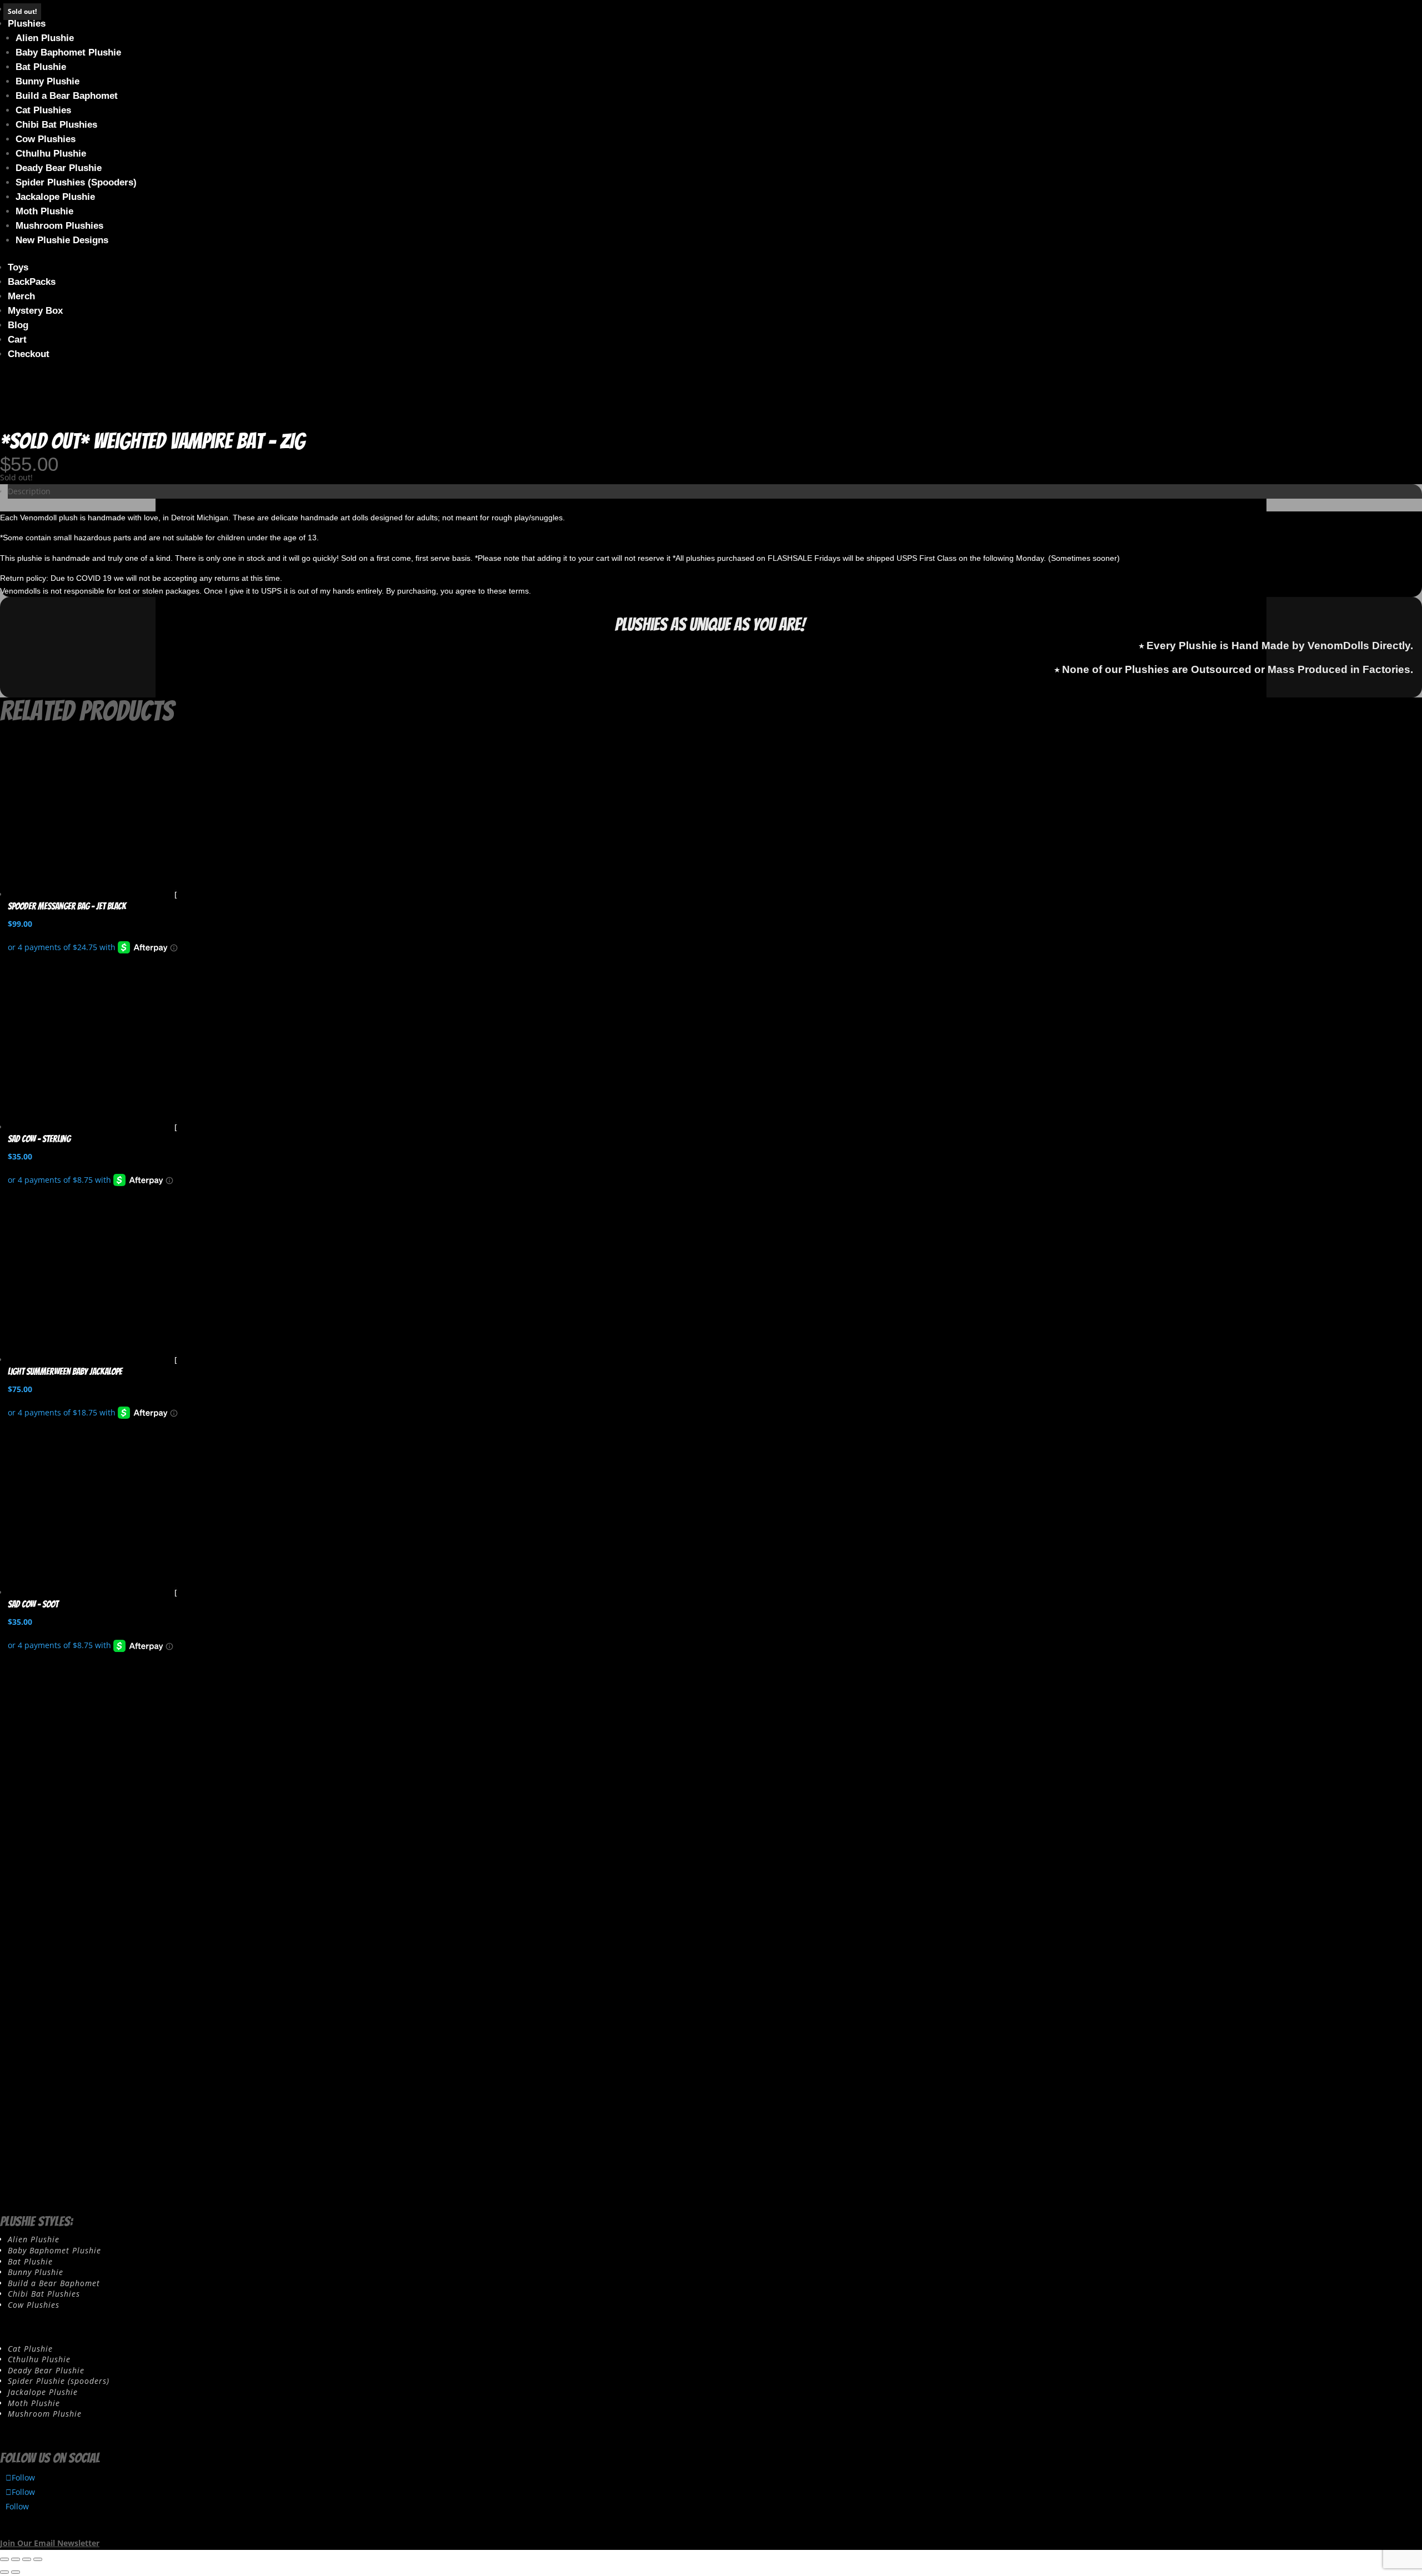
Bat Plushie (41, 67)
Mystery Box (35, 311)
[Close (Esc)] (38, 2559)
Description (29, 491)
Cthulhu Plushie (51, 154)
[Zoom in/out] (4, 2559)
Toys (18, 267)
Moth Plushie (44, 211)
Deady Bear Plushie (59, 168)
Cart (17, 340)
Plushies (27, 24)
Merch (21, 296)
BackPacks (32, 282)
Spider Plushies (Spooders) (76, 182)
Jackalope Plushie (55, 197)
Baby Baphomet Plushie (68, 52)
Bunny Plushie (47, 81)
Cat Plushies (43, 110)
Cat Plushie (30, 2349)
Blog (18, 325)
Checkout (29, 354)
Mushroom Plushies (59, 226)
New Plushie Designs (62, 240)
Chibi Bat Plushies (56, 125)
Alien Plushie (45, 38)
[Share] (27, 2559)
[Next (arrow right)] (16, 2572)
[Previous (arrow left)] (4, 2572)
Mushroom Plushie (45, 2414)
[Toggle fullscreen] (16, 2559)
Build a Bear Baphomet (67, 96)
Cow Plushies (46, 139)
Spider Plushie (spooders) (59, 2381)
